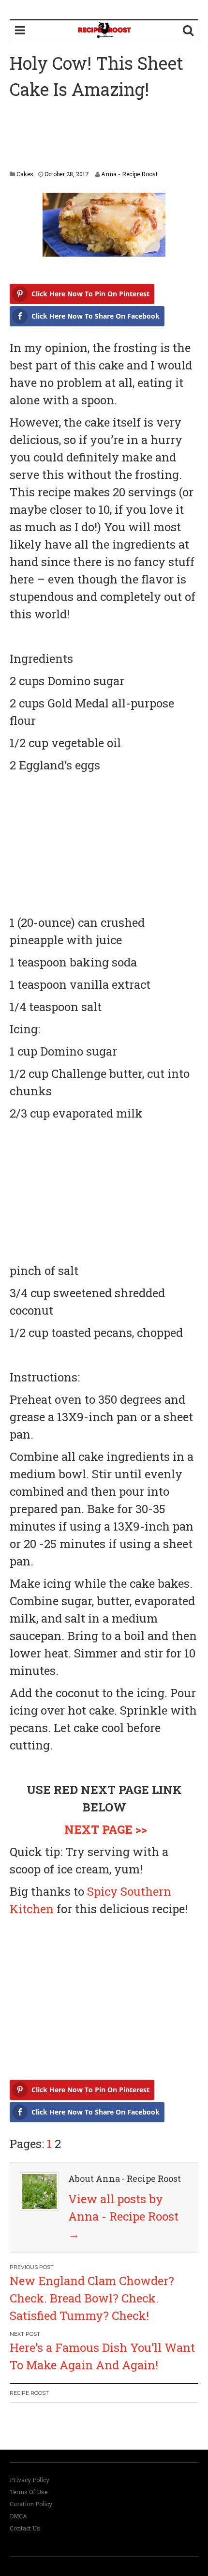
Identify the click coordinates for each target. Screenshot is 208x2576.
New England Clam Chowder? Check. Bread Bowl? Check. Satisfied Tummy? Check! (92, 2298)
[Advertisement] (104, 136)
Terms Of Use (29, 2492)
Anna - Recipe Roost (129, 174)
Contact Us (25, 2528)
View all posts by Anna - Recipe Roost (123, 2216)
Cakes (25, 174)
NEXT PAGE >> (106, 1829)
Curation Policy (31, 2504)
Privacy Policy (30, 2480)
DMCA (18, 2516)
